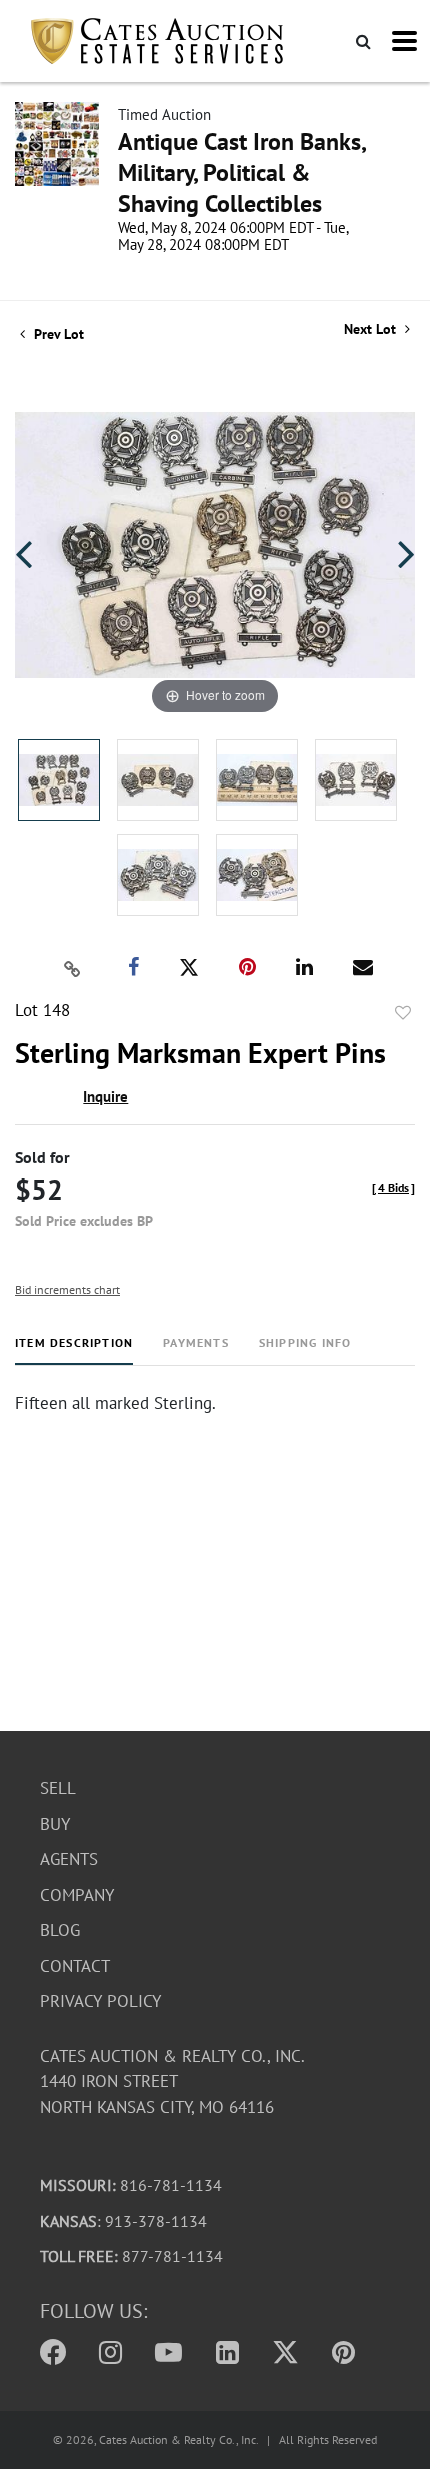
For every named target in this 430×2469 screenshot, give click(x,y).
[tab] (74, 1350)
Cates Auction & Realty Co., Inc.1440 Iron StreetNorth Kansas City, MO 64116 (172, 2081)
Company (77, 1895)
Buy (55, 1824)
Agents (69, 1859)
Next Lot (372, 329)
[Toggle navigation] (404, 41)
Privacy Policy (100, 2001)
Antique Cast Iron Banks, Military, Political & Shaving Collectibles (241, 172)
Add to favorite (403, 1013)
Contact (75, 1966)
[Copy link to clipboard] (73, 968)
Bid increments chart (67, 1289)
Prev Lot (57, 334)
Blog (60, 1930)
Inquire (105, 1096)
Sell (58, 1788)
